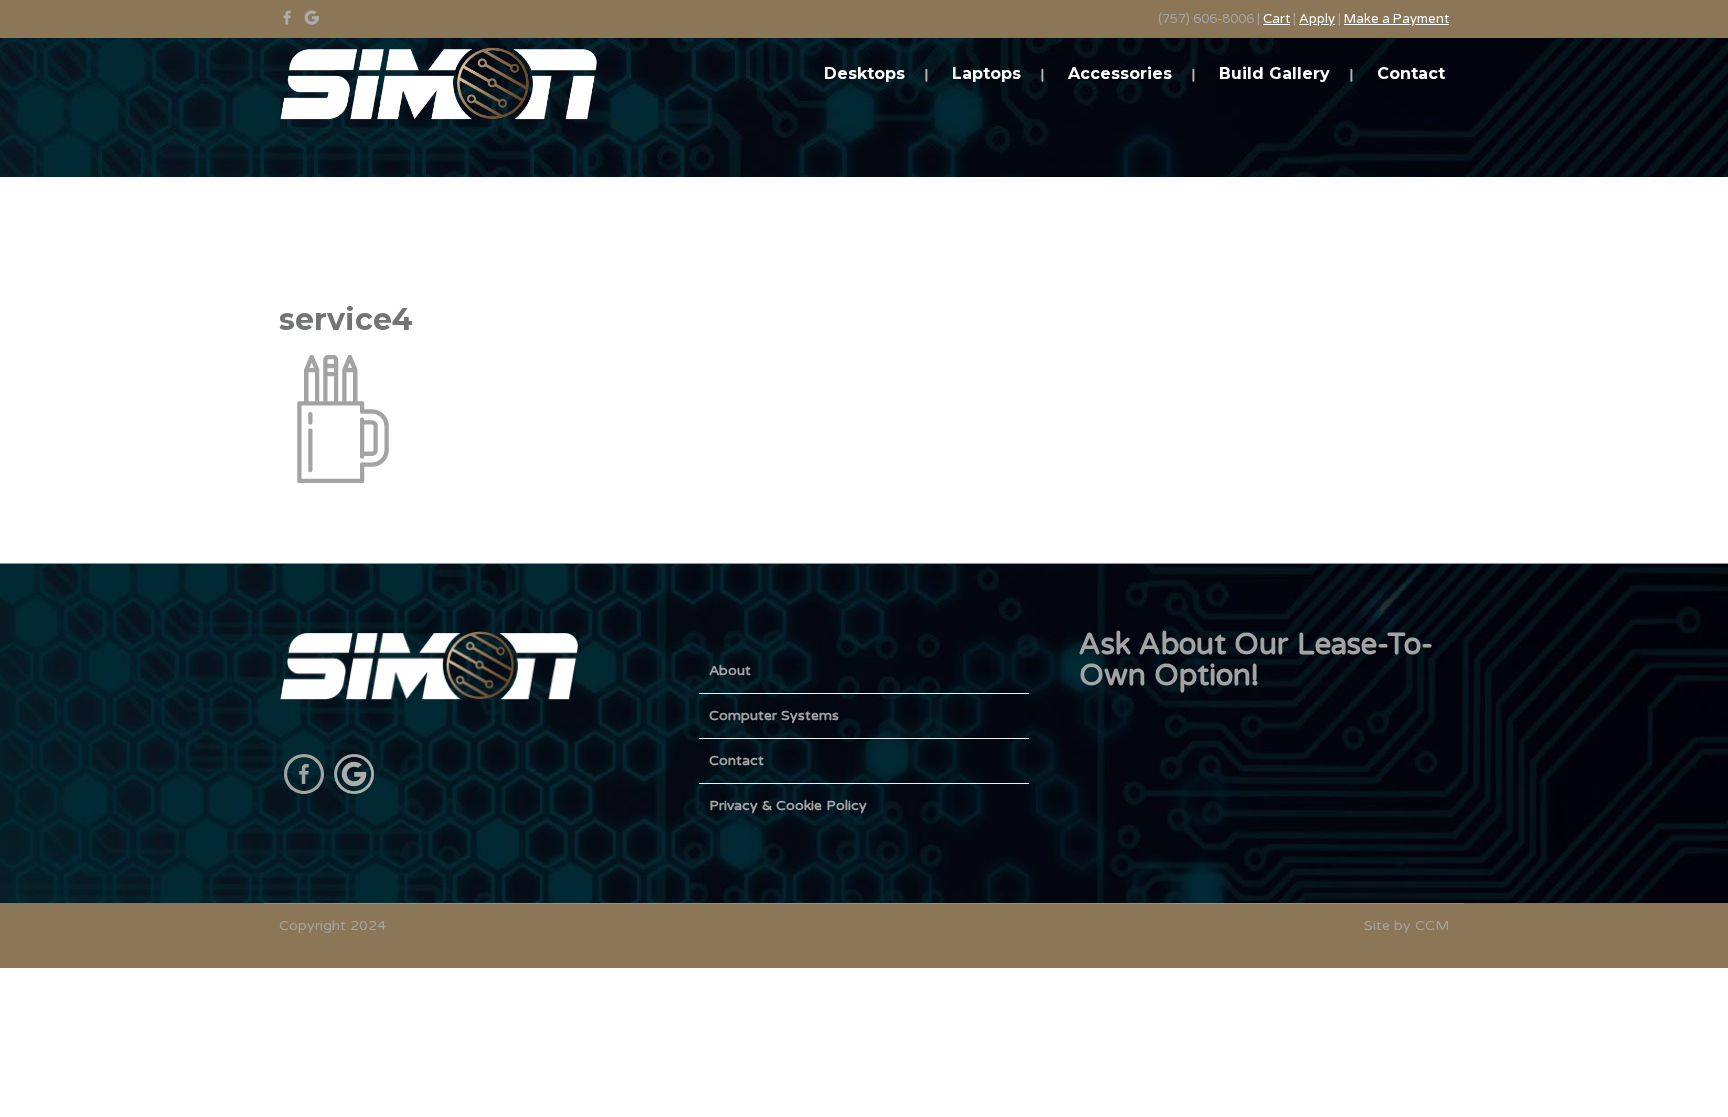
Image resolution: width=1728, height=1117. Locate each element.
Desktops (864, 73)
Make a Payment (1396, 19)
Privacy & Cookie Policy (788, 805)
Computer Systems (774, 715)
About (730, 670)
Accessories (1120, 73)
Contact (1411, 73)
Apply (1317, 19)
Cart (1276, 19)
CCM (1432, 925)
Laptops (986, 73)
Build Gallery (1274, 73)
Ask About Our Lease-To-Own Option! (1256, 660)
